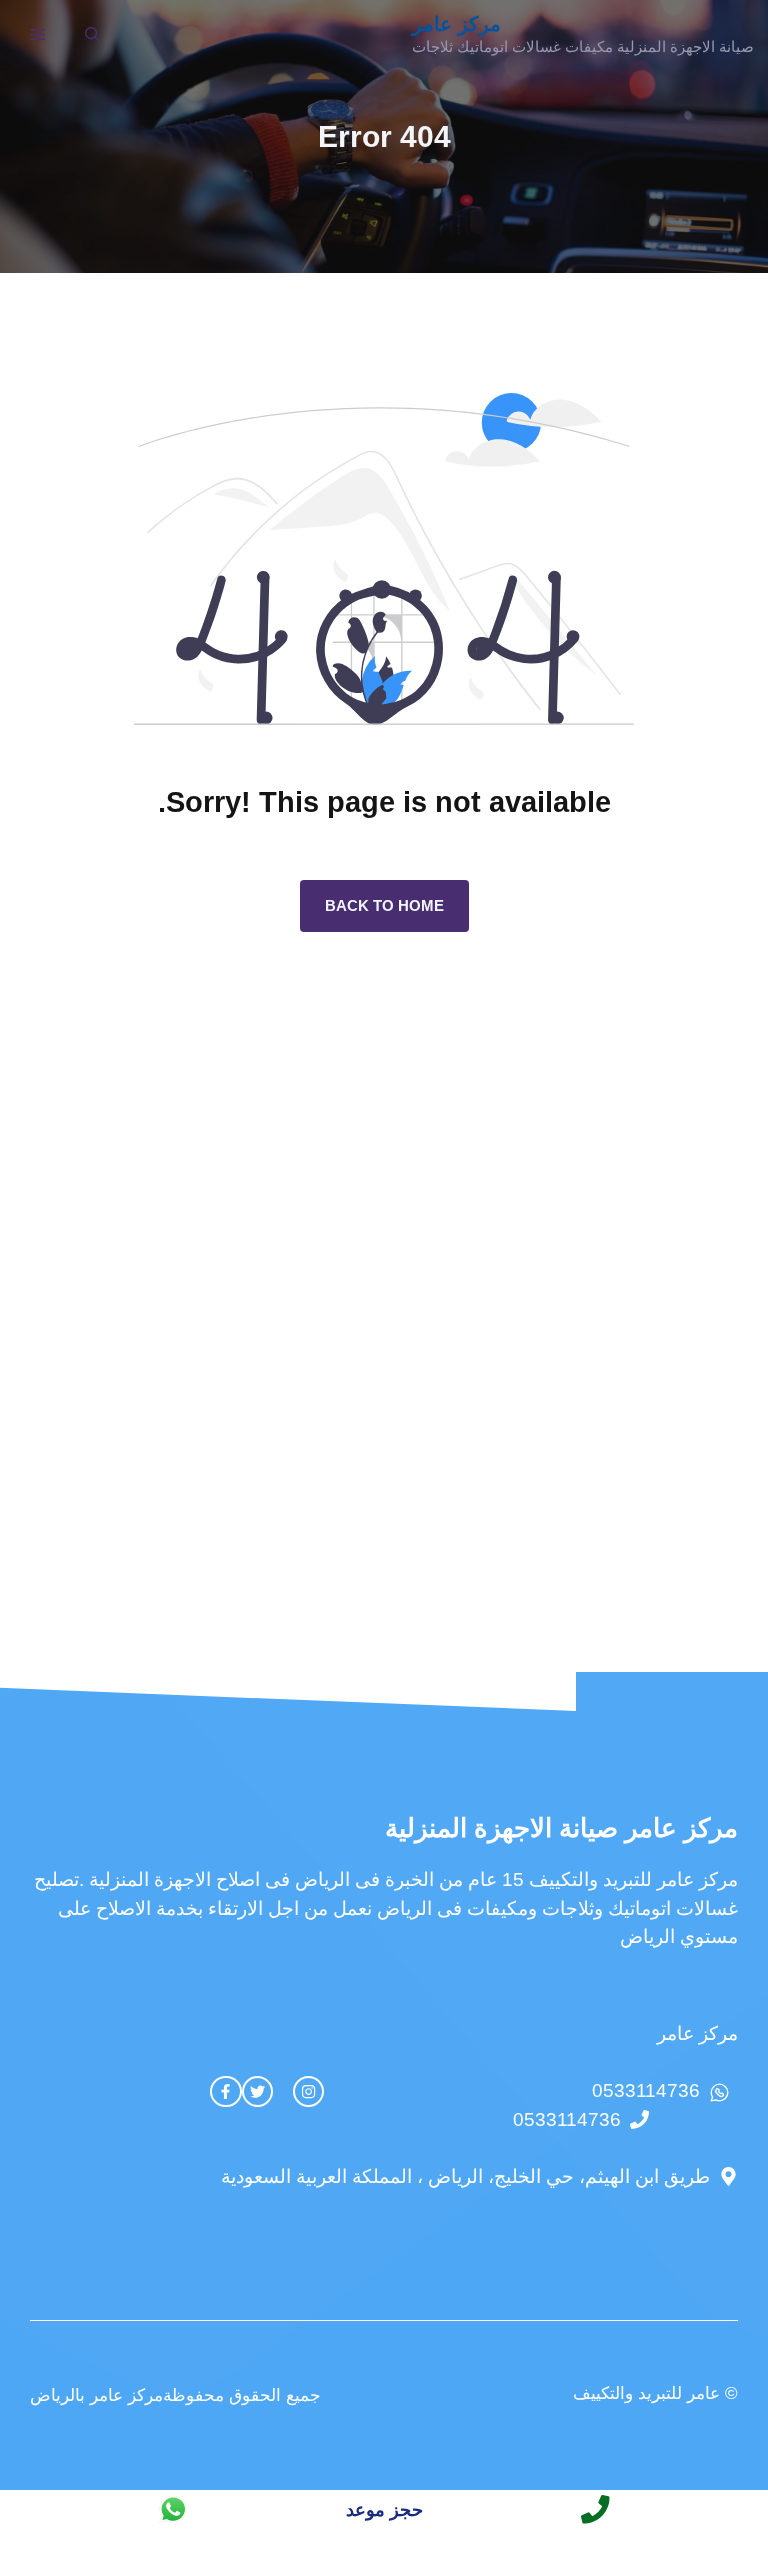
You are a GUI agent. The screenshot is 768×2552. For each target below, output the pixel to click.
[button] (92, 35)
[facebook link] (225, 2091)
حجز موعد (384, 2510)
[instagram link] (308, 2091)
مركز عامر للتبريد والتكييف (633, 1879)
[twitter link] (257, 2091)
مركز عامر (456, 24)
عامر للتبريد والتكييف (646, 2393)
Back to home (384, 905)
